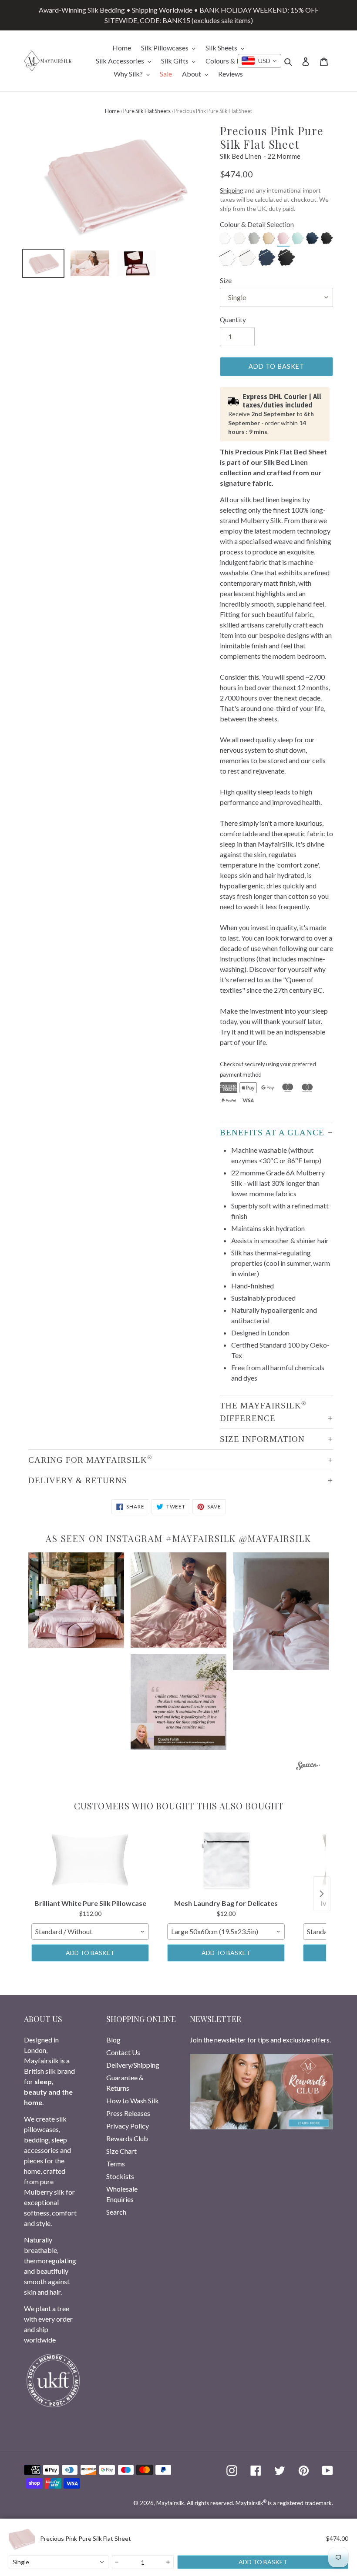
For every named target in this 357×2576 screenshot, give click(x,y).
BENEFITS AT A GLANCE (272, 1133)
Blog (113, 2040)
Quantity (233, 320)
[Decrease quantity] (117, 2562)
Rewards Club (127, 2138)
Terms (116, 2164)
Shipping (232, 190)
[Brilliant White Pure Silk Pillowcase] (90, 1860)
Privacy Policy (128, 2126)
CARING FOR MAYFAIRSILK (90, 1459)
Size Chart (121, 2151)
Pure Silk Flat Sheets (147, 111)
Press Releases (128, 2113)
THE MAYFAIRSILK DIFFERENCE (263, 1411)
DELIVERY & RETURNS (78, 1480)
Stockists (120, 2176)
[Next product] (322, 1894)
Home (112, 111)
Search (116, 2212)
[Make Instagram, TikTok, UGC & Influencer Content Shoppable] (308, 1767)
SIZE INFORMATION (262, 1439)
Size (226, 280)
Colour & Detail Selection (257, 224)
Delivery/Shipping (133, 2065)
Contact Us (123, 2052)
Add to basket (90, 1953)
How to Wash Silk (133, 2101)
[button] (76, 1600)
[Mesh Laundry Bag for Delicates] (226, 1860)
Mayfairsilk (170, 2503)
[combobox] (259, 61)
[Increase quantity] (168, 2562)
